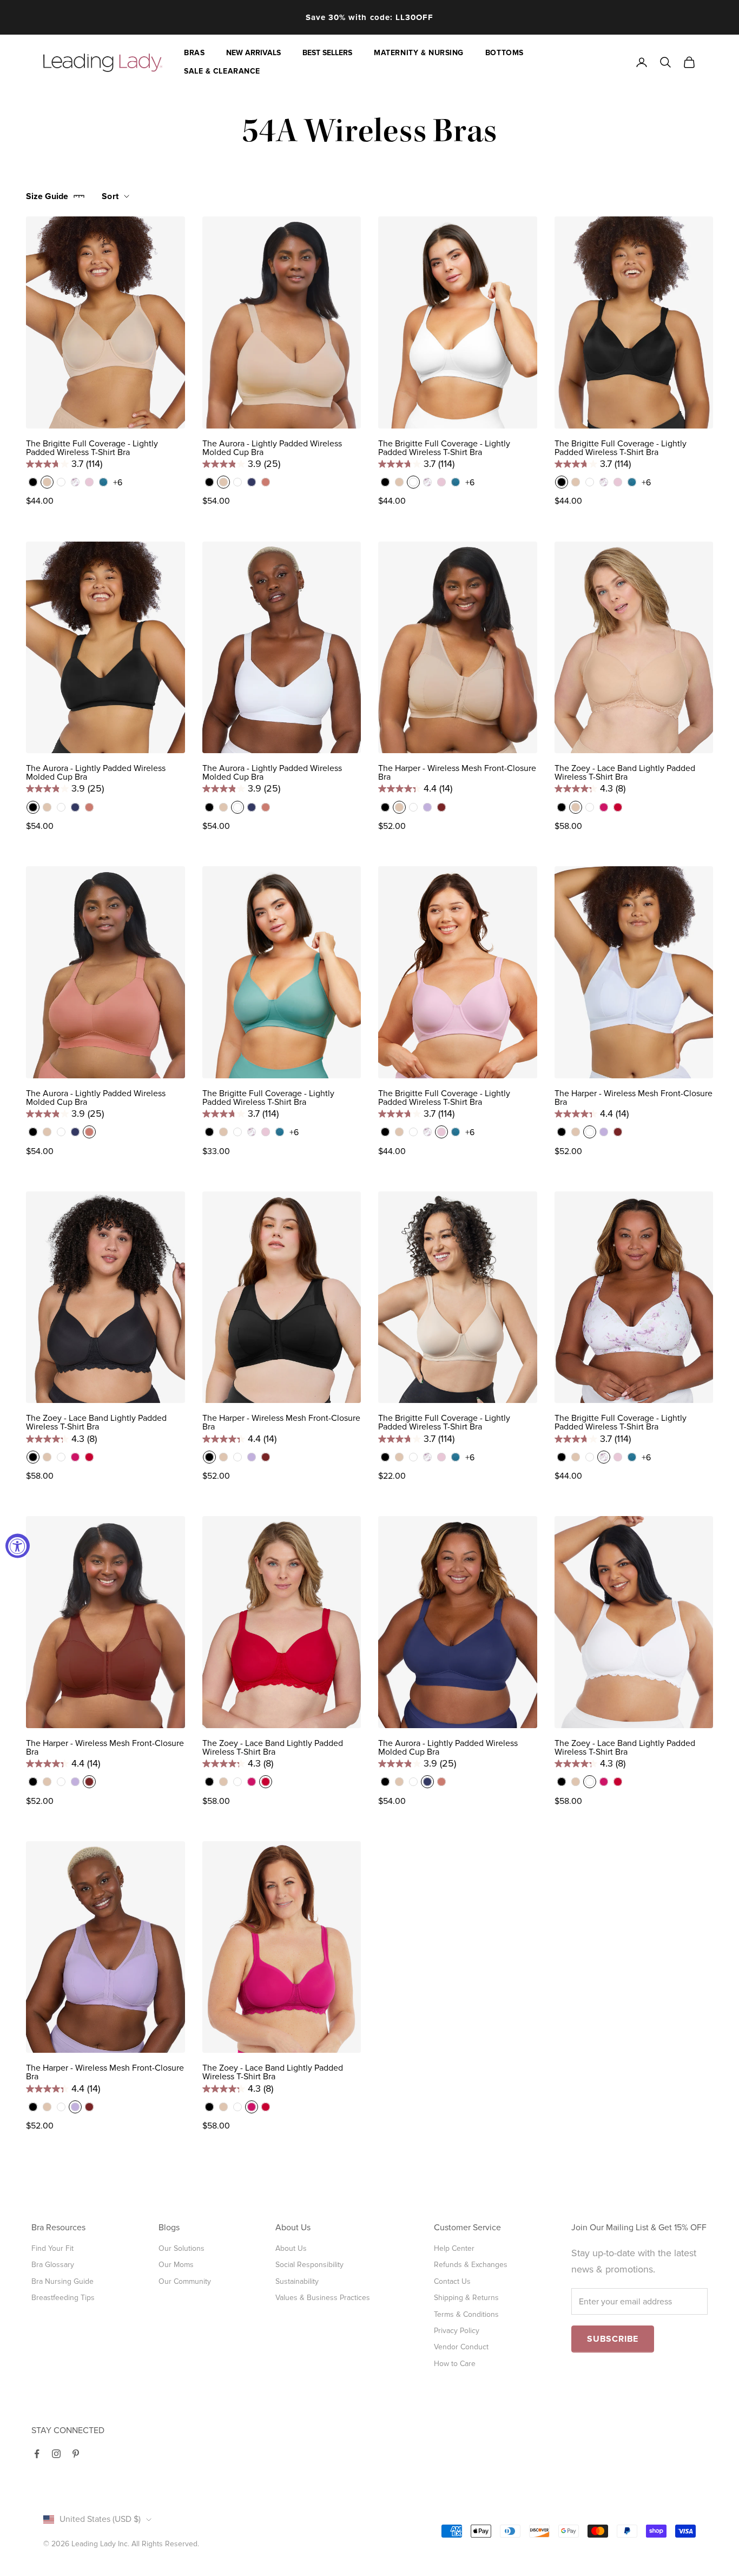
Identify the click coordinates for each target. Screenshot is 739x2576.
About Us (291, 2248)
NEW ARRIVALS (253, 53)
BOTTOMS (504, 53)
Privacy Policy (457, 2331)
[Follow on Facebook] (37, 2454)
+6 (118, 483)
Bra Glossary (53, 2265)
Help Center (454, 2248)
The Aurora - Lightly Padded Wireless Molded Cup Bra (272, 448)
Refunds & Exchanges (471, 2265)
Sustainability (297, 2281)
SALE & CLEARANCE (222, 71)
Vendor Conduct (461, 2347)
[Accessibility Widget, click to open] (18, 1546)
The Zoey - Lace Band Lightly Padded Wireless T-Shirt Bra (625, 773)
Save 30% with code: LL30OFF (369, 17)
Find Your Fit (52, 2248)
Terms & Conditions (466, 2314)
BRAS (194, 53)
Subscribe (613, 2339)
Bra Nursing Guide (62, 2281)
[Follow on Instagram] (56, 2454)
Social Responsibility (309, 2265)
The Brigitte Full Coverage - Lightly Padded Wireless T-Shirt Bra (92, 448)
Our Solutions (182, 2248)
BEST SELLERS (327, 53)
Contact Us (452, 2281)
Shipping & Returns (466, 2298)
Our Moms (176, 2265)
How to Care (455, 2364)
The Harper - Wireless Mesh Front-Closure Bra (457, 773)
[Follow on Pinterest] (76, 2454)
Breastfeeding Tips (63, 2298)
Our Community (185, 2281)
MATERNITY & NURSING (419, 53)
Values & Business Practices (323, 2298)
